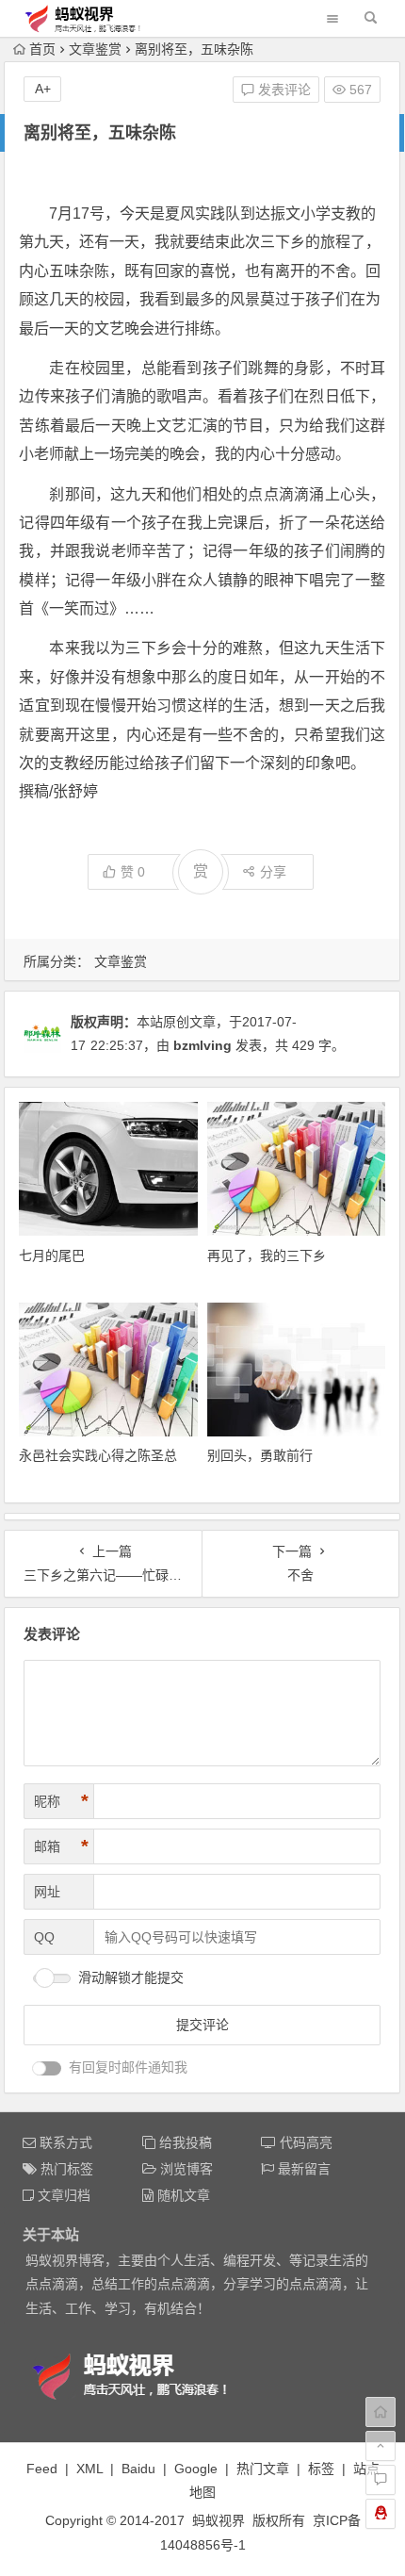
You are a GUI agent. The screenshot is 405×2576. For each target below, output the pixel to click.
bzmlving (202, 1045)
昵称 (61, 1801)
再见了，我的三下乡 (267, 1255)
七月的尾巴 (52, 1255)
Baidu (138, 2469)
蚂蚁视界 (219, 2520)
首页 (42, 49)
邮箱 (61, 1846)
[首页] (381, 2412)
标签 (321, 2469)
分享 (273, 872)
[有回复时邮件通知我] (47, 2068)
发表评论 (283, 90)
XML (89, 2469)
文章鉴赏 (95, 49)
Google (196, 2469)
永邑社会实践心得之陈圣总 (98, 1455)
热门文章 (263, 2469)
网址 (47, 1892)
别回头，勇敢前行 (260, 1455)
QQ (44, 1937)
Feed (42, 2469)
